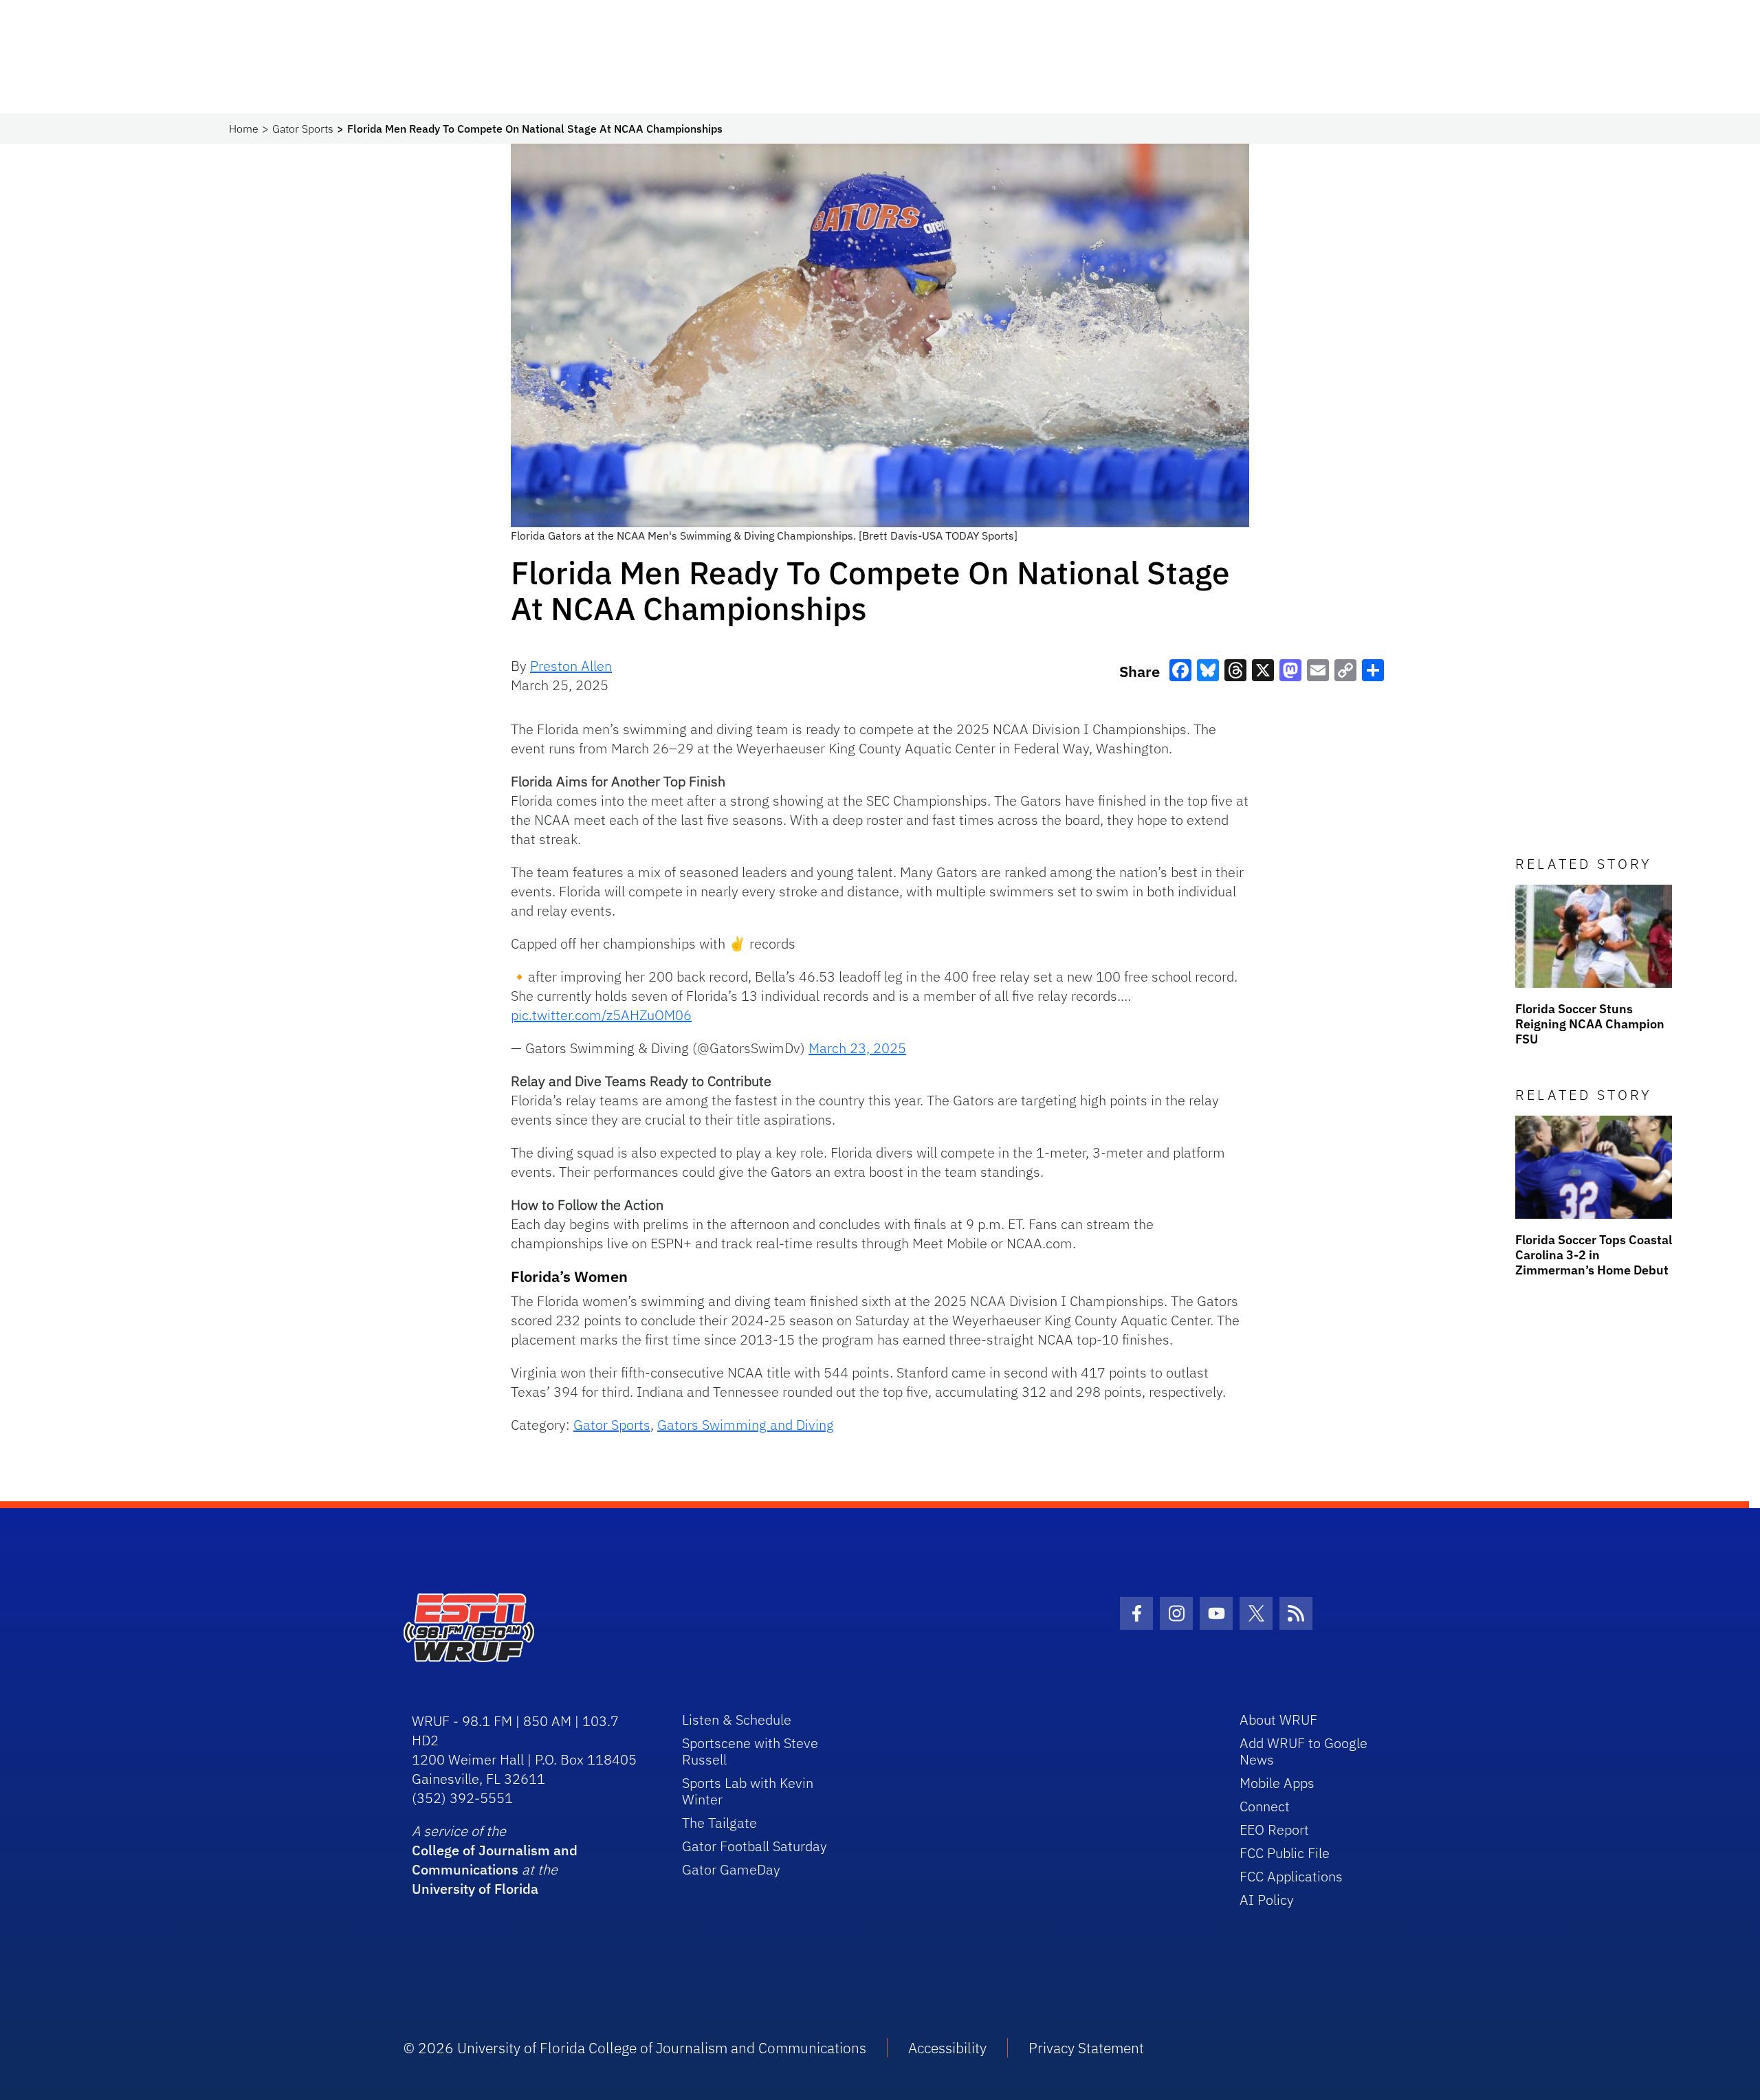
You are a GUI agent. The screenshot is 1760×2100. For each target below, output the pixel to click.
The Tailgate (719, 1823)
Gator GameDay (731, 1869)
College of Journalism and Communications (495, 1860)
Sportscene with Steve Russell (750, 1751)
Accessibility (947, 2048)
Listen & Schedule (737, 1720)
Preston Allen (571, 666)
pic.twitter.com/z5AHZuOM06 (601, 1015)
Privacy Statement (1086, 2048)
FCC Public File (1285, 1853)
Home (244, 129)
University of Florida (475, 1889)
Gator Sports (303, 129)
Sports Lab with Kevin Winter (748, 1791)
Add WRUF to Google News (1303, 1751)
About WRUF (1278, 1720)
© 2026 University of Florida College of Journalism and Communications (635, 2048)
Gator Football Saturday (755, 1846)
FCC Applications (1291, 1876)
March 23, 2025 (857, 1048)
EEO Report (1274, 1830)
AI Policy (1267, 1900)
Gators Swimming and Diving (746, 1425)
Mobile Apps (1277, 1783)
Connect (1265, 1806)
